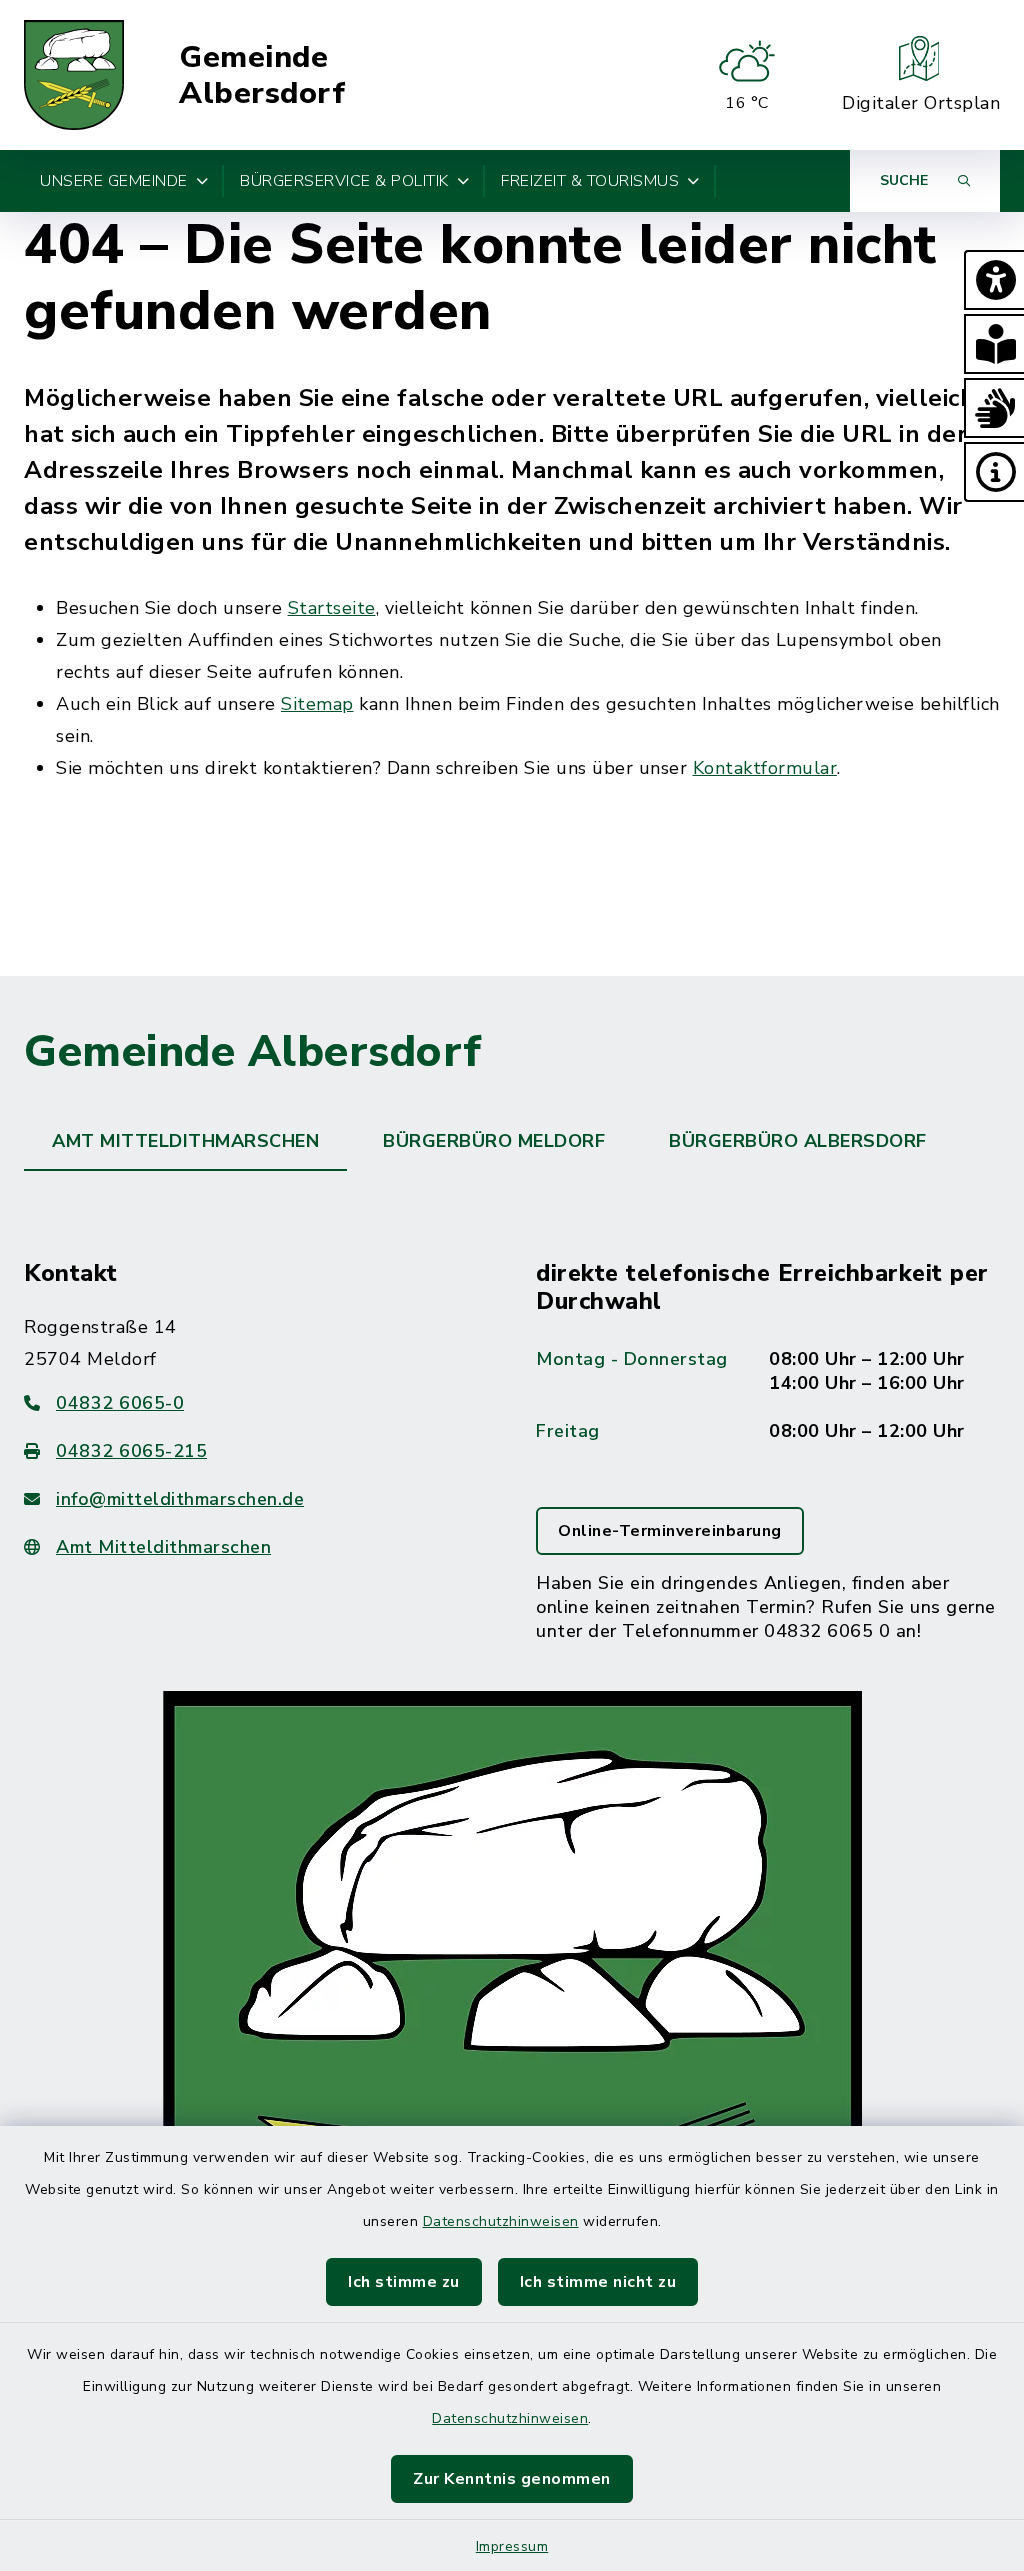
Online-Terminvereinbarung (670, 1531)
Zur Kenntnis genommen (512, 2479)
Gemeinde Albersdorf (262, 75)
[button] (994, 280)
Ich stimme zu (404, 2282)
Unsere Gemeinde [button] (114, 181)
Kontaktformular (765, 768)
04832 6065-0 (120, 1403)
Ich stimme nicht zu (598, 2282)
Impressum (512, 2546)
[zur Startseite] (74, 75)
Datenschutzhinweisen (501, 2221)
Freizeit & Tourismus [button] (590, 181)
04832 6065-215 (131, 1451)
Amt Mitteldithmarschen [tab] (185, 1141)
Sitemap (317, 704)
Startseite (332, 608)
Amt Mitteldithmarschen (163, 1547)
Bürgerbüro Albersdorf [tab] (798, 1141)
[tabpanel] (512, 1815)
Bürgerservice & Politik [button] (344, 181)
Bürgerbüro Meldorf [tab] (494, 1141)
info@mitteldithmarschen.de (180, 1499)
